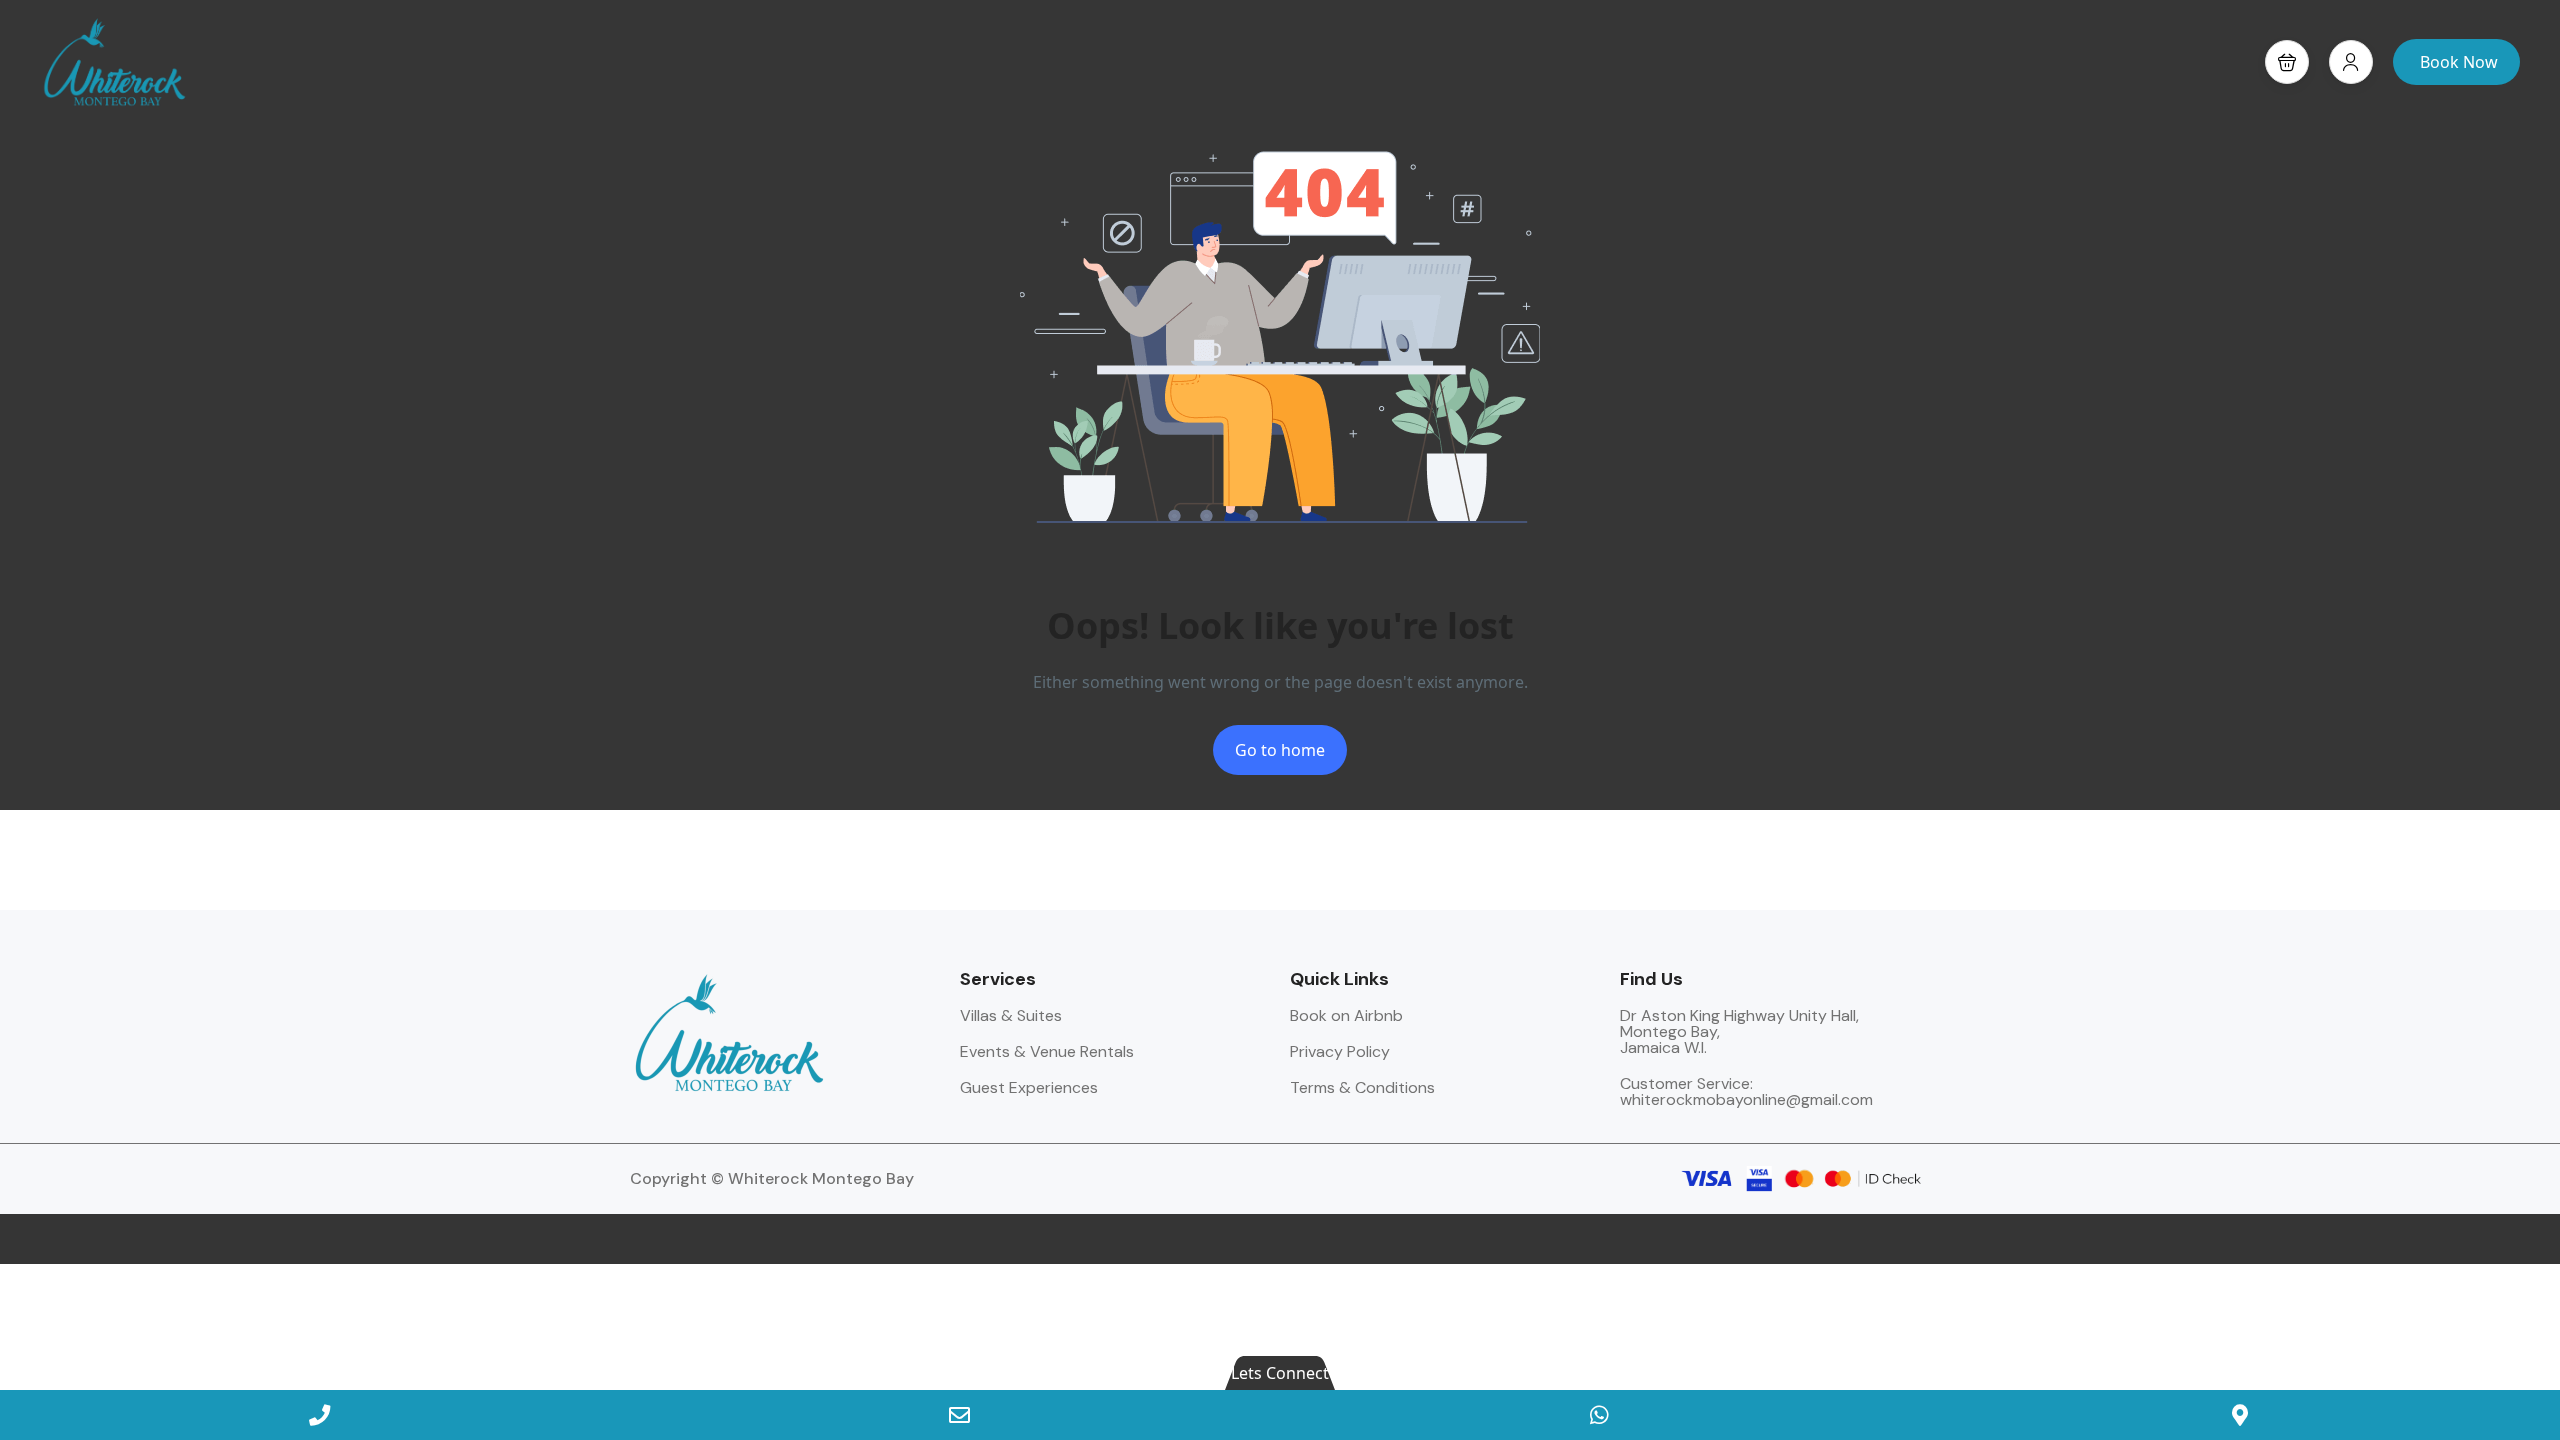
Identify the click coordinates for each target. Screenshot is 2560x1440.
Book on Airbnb (1346, 1015)
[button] (2287, 62)
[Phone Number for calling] (320, 1415)
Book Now (2459, 62)
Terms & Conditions (1362, 1087)
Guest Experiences (1029, 1087)
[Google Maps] (2240, 1415)
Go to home (1280, 750)
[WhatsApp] (1600, 1415)
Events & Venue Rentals (1047, 1051)
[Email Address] (960, 1415)
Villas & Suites (1011, 1015)
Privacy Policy (1340, 1051)
